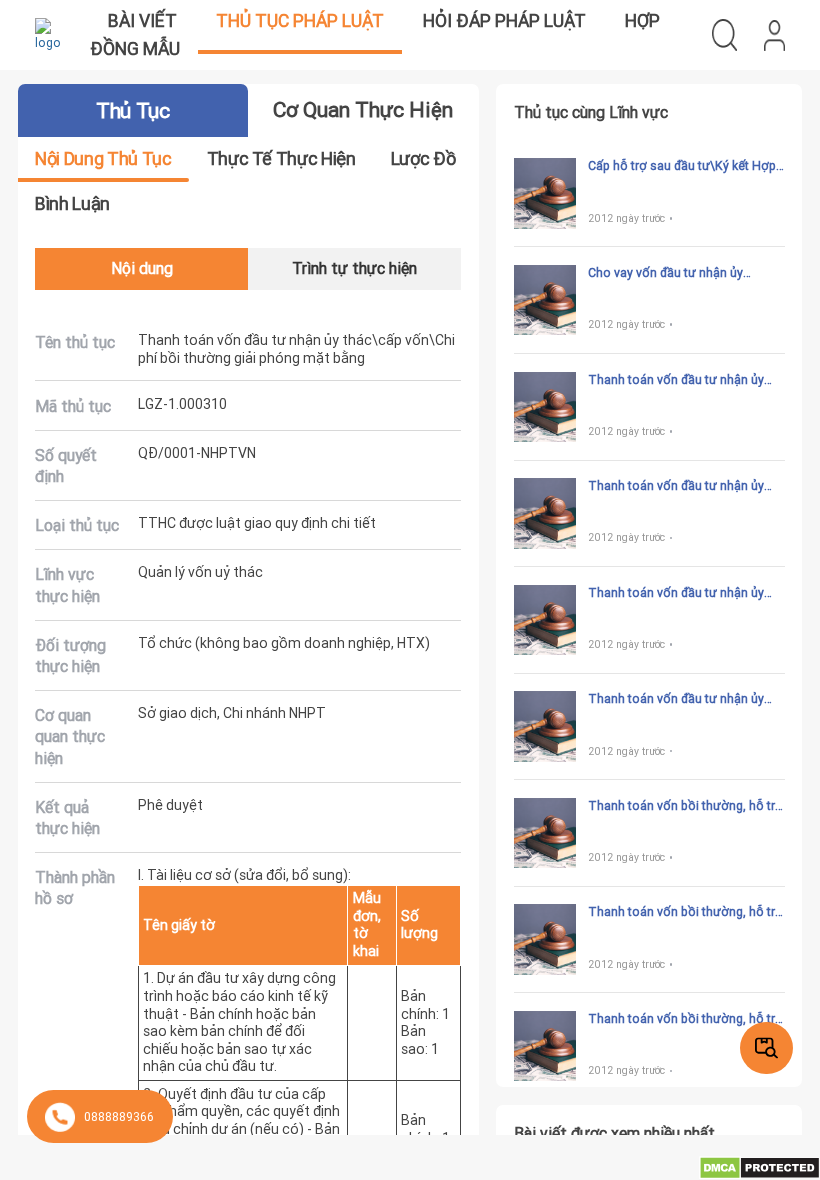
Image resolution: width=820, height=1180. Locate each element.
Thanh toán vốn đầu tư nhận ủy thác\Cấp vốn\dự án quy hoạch (676, 593)
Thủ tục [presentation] (132, 111)
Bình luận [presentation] (72, 203)
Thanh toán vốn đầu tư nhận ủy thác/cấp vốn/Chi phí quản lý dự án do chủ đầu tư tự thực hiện (686, 380)
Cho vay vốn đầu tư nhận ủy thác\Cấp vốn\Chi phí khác (665, 273)
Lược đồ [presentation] (423, 158)
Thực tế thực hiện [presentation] (281, 158)
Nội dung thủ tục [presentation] (103, 158)
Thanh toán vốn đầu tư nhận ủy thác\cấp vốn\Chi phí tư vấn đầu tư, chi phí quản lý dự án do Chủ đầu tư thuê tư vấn (678, 699)
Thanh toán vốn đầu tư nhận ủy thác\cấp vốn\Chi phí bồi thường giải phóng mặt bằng (679, 486)
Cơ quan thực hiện (363, 110)
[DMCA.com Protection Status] (759, 1166)
